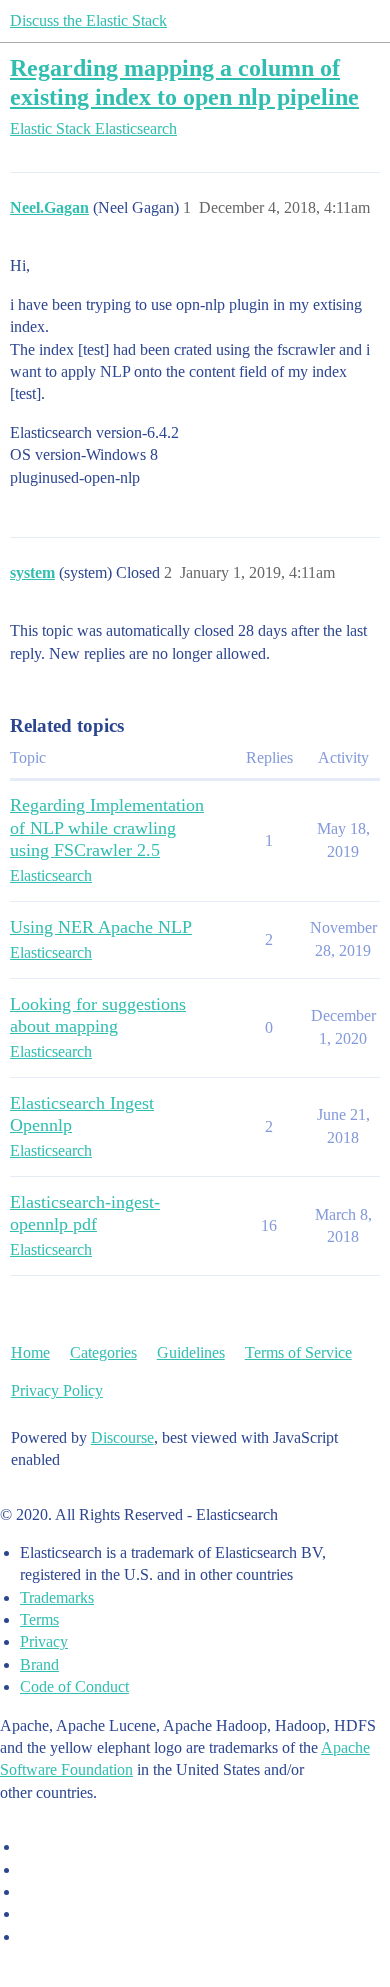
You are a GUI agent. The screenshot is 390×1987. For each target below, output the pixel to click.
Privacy (44, 1641)
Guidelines (191, 1352)
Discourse (122, 1437)
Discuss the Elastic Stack (88, 20)
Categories (103, 1352)
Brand (39, 1664)
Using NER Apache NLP (101, 927)
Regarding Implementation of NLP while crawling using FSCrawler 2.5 (107, 827)
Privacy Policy (57, 1390)
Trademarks (57, 1597)
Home (30, 1352)
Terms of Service (298, 1352)
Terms (39, 1619)
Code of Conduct (74, 1686)
